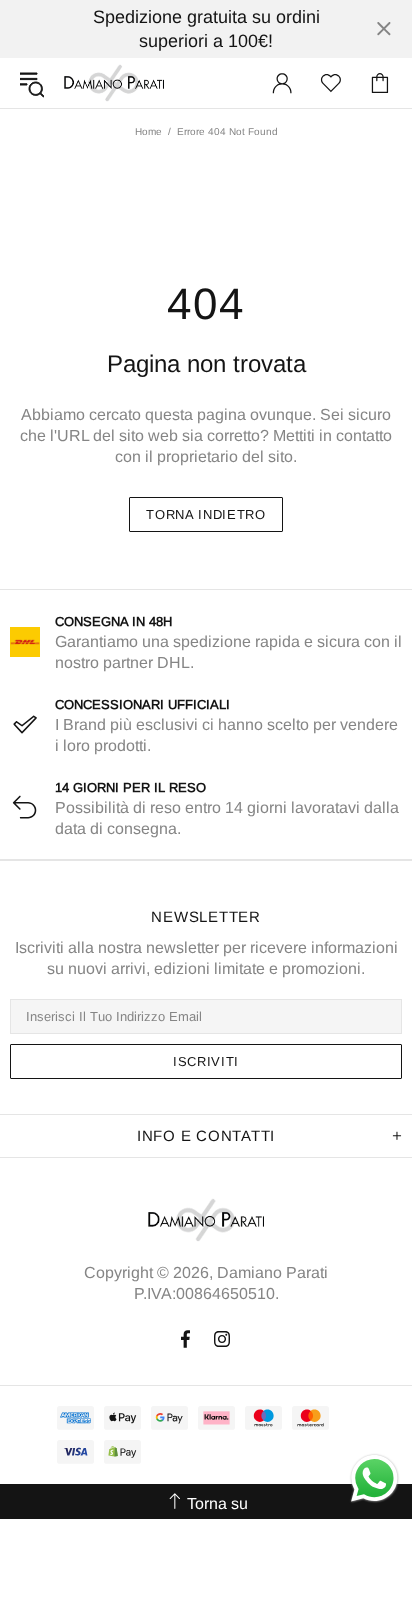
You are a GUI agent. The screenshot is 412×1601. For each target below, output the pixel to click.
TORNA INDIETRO (205, 514)
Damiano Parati (114, 83)
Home (148, 131)
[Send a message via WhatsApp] (374, 1478)
